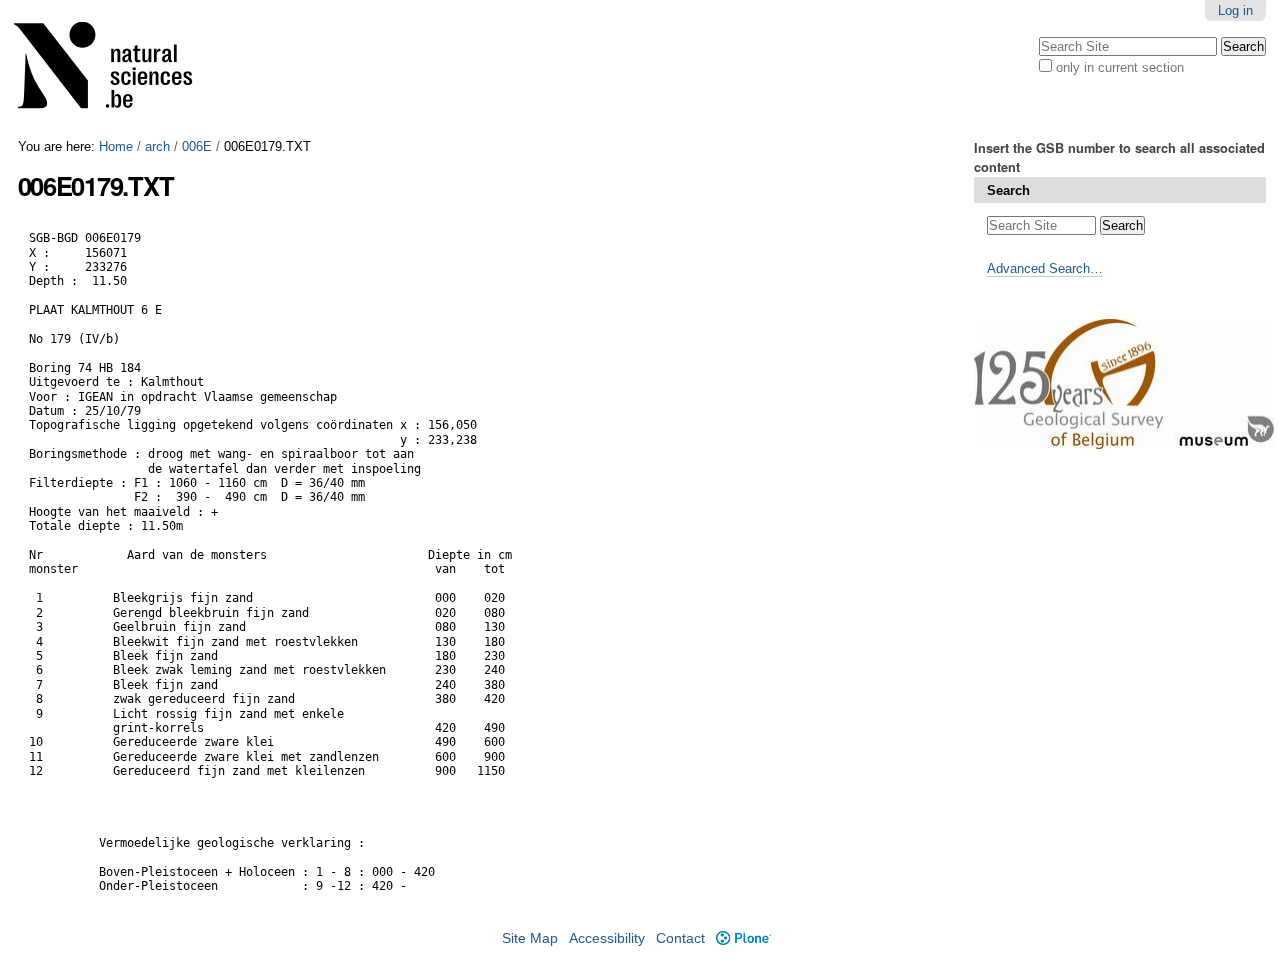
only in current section (1120, 67)
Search (1008, 190)
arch (157, 146)
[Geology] (116, 69)
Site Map (530, 938)
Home (116, 146)
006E (197, 146)
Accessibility (607, 938)
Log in (1235, 10)
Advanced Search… (1045, 268)
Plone (743, 938)
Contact (680, 938)
